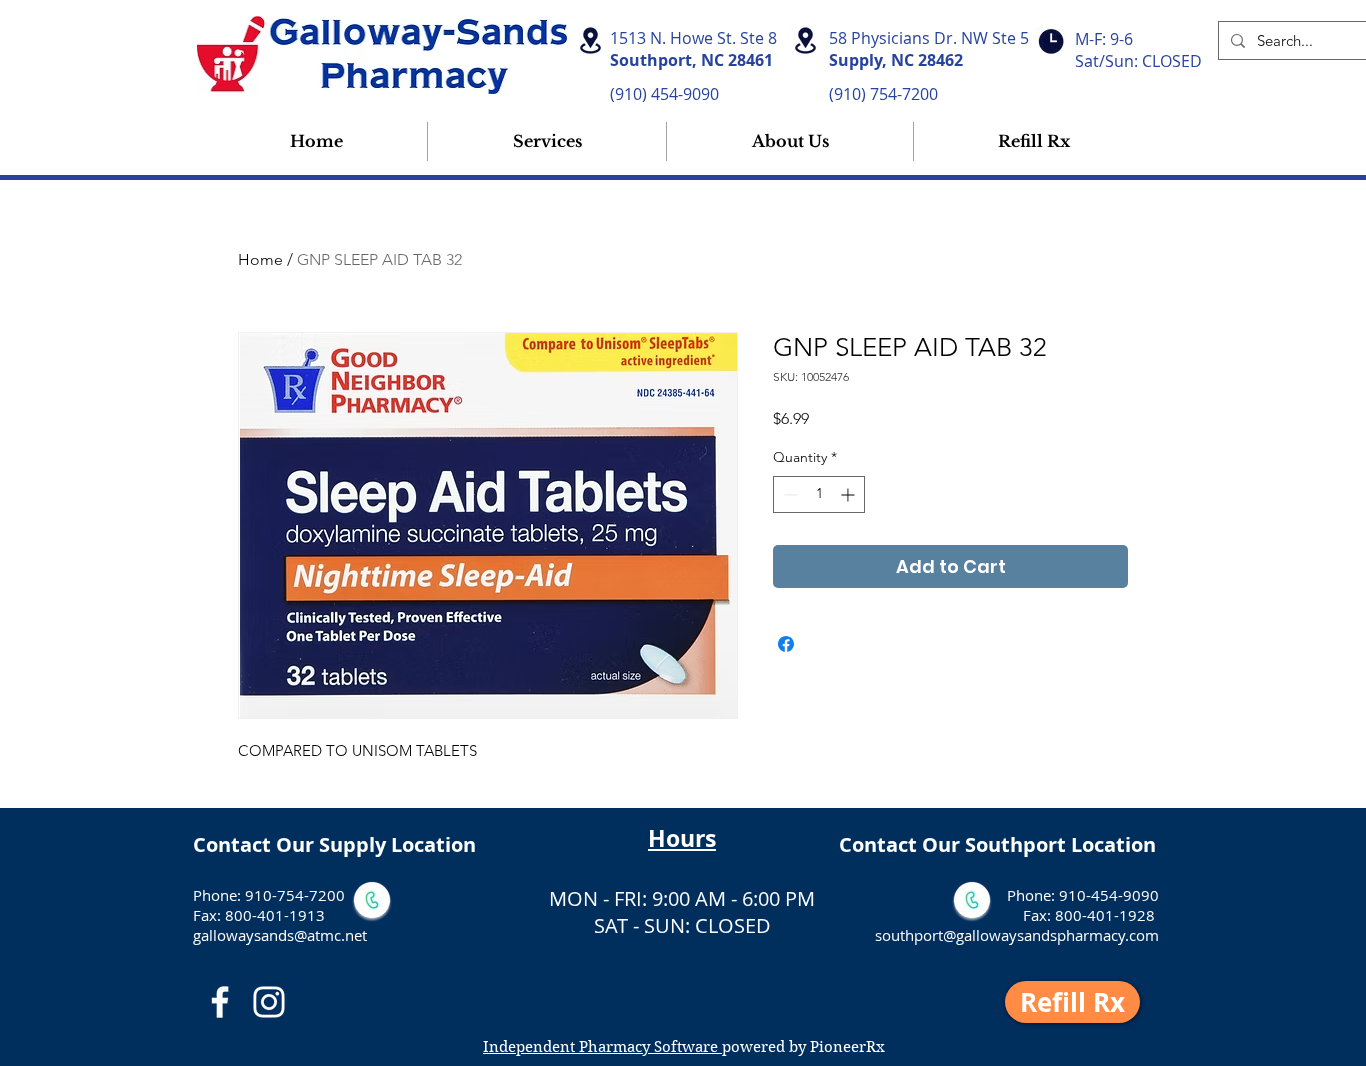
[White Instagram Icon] (269, 1002)
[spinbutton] (819, 494)
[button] (790, 141)
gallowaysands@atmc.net (280, 935)
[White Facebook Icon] (220, 1002)
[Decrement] (788, 494)
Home (260, 259)
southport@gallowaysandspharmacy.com (1017, 935)
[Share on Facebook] (786, 644)
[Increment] (849, 494)
